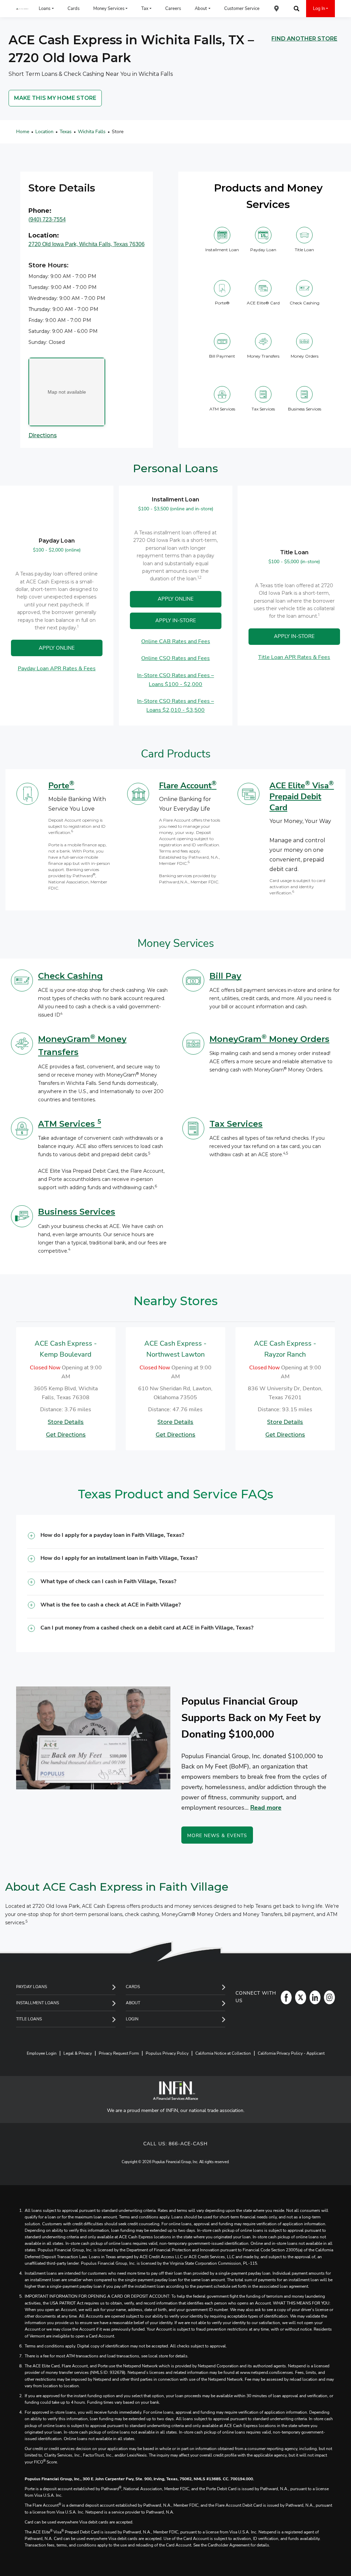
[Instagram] (328, 1997)
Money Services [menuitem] (109, 9)
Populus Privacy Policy (167, 2053)
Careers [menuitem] (173, 9)
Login (132, 2019)
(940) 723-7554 (47, 219)
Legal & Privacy (78, 2053)
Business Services (77, 1212)
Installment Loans (38, 2003)
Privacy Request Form (119, 2053)
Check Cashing (70, 976)
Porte (61, 786)
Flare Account (188, 786)
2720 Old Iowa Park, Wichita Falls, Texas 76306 (87, 244)
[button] (175, 1538)
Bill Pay (225, 976)
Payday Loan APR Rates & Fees (57, 669)
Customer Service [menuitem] (242, 9)
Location (44, 132)
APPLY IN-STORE (175, 621)
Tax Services (236, 1124)
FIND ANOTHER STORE (304, 39)
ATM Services (70, 1124)
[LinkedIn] (313, 1997)
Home (23, 132)
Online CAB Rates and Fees (175, 641)
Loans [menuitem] (45, 9)
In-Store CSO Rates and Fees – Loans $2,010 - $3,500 (175, 706)
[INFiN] (175, 2091)
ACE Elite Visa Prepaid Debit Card (302, 797)
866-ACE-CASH (188, 2144)
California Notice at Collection (223, 2053)
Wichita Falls (92, 132)
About (133, 2003)
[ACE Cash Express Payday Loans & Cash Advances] (22, 9)
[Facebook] (285, 1997)
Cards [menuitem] (74, 9)
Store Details (66, 1422)
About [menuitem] (201, 9)
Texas (66, 132)
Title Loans (29, 2019)
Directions (43, 435)
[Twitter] (299, 1997)
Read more (266, 1808)
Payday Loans (32, 1987)
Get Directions (66, 1434)
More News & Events (217, 1836)
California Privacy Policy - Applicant (291, 2053)
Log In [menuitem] (319, 9)
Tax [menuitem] (145, 9)
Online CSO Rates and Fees (175, 659)
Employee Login (42, 2053)
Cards (133, 1987)
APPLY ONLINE (57, 648)
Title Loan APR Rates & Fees (294, 657)
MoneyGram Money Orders (269, 1039)
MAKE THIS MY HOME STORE (55, 98)
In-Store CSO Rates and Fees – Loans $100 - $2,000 (175, 680)
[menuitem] (277, 9)
